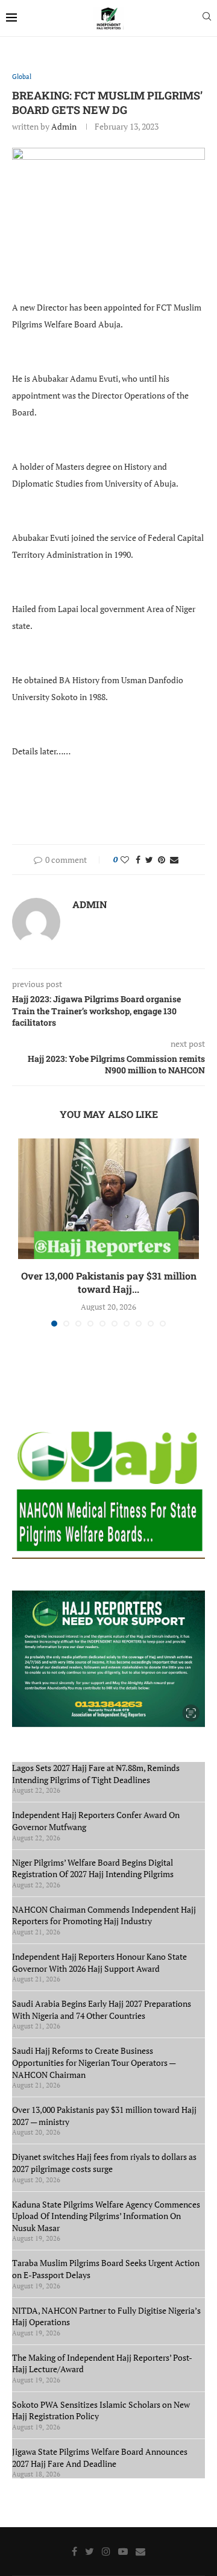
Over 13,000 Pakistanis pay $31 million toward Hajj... (109, 1282)
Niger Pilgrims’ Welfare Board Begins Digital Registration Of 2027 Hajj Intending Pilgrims (93, 1868)
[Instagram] (106, 2551)
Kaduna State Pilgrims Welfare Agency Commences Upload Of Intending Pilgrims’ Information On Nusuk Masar (106, 2216)
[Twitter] (90, 2551)
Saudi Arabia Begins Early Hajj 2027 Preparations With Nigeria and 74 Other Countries (102, 2009)
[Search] (207, 18)
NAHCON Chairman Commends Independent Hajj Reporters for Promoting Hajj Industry (104, 1915)
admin (64, 126)
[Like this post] (125, 860)
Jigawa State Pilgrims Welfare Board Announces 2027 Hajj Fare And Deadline (100, 2458)
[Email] (140, 2551)
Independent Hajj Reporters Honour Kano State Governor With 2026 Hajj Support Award (99, 1962)
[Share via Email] (174, 860)
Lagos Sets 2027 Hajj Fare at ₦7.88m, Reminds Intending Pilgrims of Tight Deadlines (96, 1774)
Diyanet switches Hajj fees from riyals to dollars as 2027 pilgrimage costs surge (104, 2163)
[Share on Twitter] (149, 860)
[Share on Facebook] (138, 860)
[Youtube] (123, 2551)
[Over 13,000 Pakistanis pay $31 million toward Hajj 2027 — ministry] (108, 1199)
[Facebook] (74, 2551)
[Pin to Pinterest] (162, 860)
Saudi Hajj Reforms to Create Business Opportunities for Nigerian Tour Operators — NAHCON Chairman (94, 2062)
